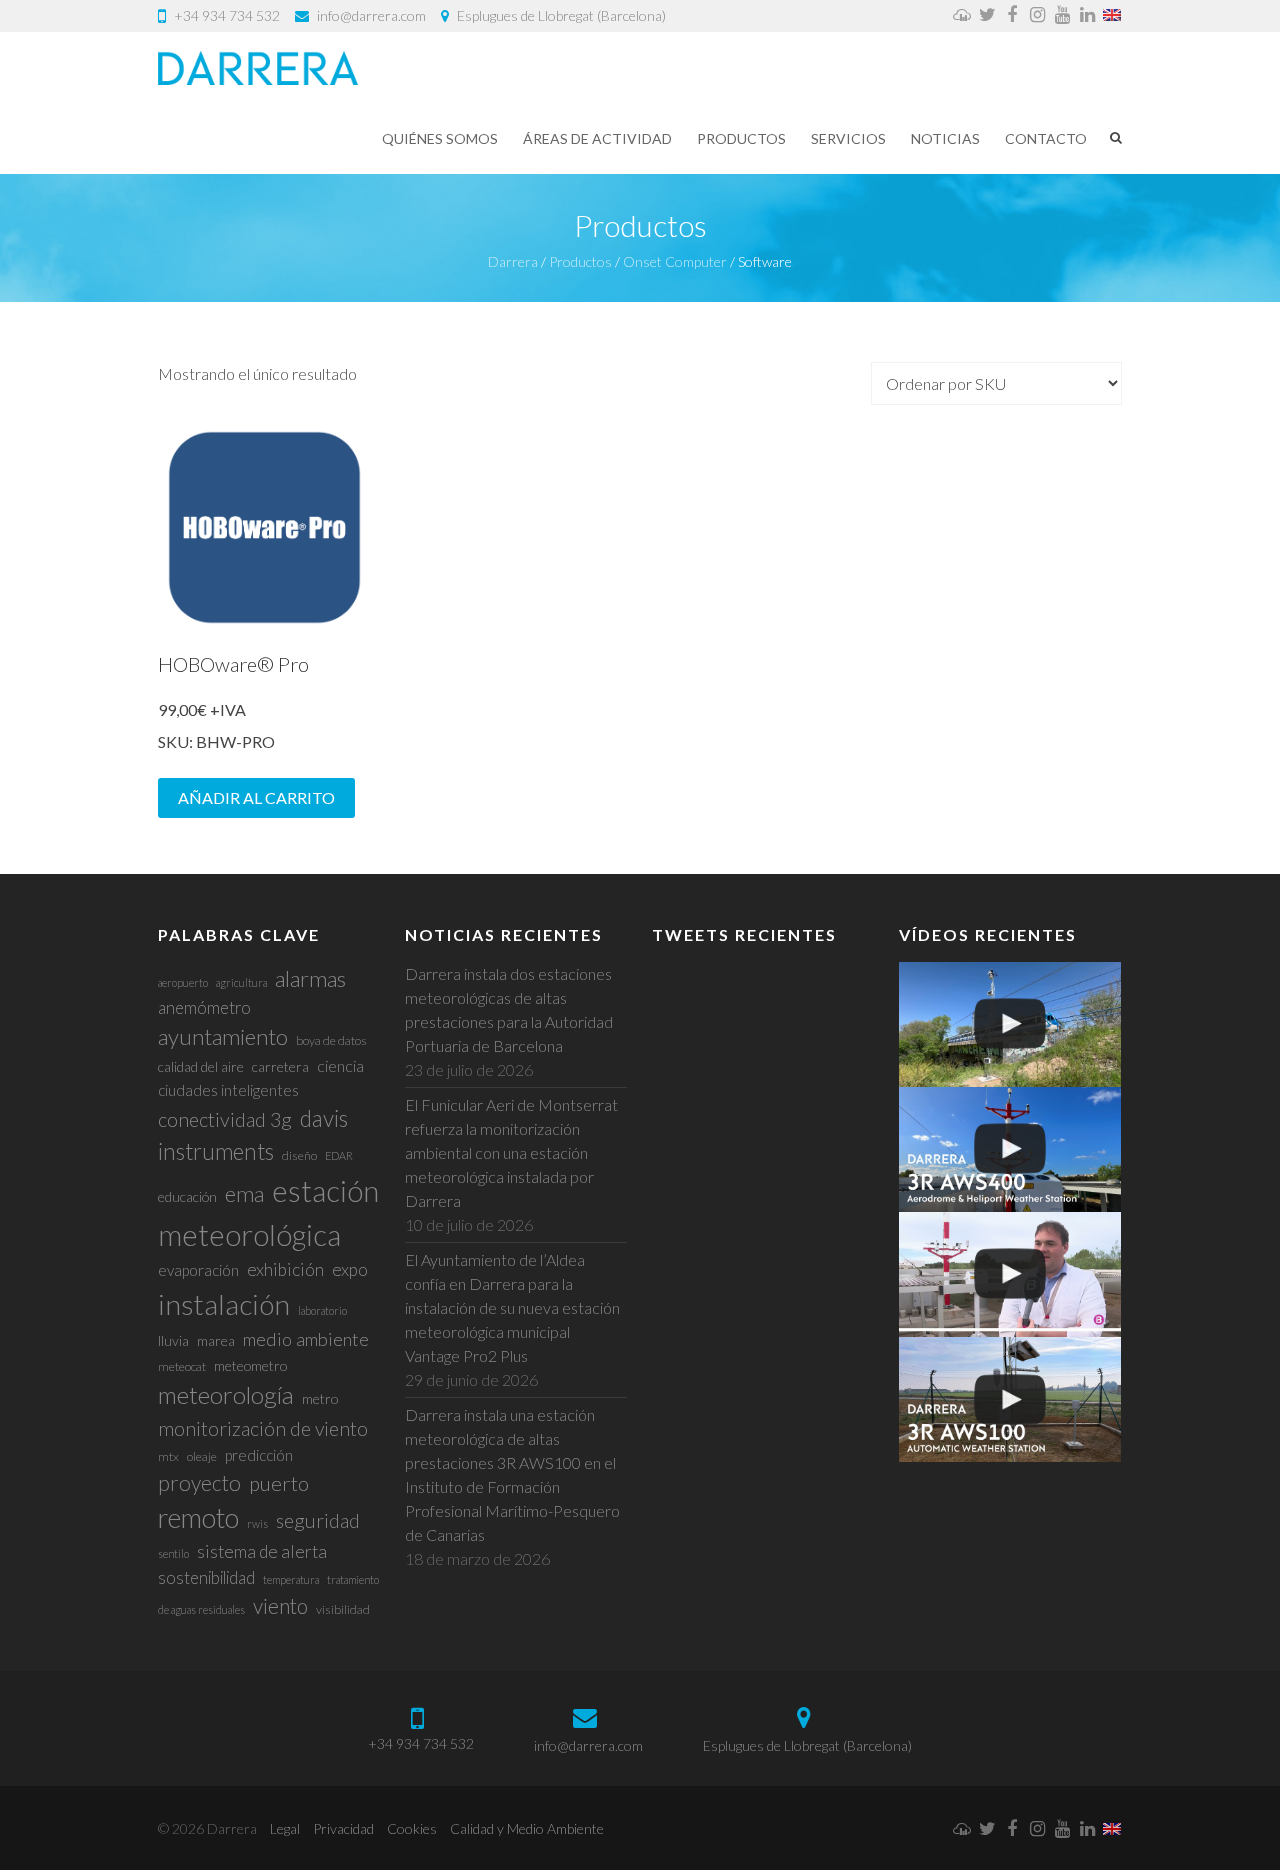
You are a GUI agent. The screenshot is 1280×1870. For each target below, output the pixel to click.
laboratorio (322, 1310)
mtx (168, 1456)
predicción (259, 1455)
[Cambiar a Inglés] (1112, 16)
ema (244, 1193)
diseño (299, 1155)
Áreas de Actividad (597, 138)
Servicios (848, 138)
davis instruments (253, 1135)
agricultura (241, 982)
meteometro (250, 1365)
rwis (257, 1523)
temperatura (291, 1579)
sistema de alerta (262, 1551)
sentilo (173, 1553)
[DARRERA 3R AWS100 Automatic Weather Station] (1010, 1399)
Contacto (1046, 138)
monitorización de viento (263, 1428)
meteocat (182, 1366)
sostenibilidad (206, 1577)
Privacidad (343, 1828)
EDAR (339, 1155)
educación (187, 1196)
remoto (198, 1517)
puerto (279, 1483)
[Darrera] (258, 68)
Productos (741, 138)
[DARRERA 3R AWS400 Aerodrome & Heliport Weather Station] (1010, 1149)
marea (216, 1340)
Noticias (945, 138)
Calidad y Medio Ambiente (527, 1828)
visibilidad (343, 1609)
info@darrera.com (371, 15)
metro (320, 1398)
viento (280, 1605)
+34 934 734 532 (227, 15)
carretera (280, 1066)
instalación (224, 1304)
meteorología (226, 1394)
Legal (285, 1828)
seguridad (318, 1520)
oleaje (202, 1456)
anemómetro (204, 1007)
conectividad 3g (225, 1119)
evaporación (198, 1270)
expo (350, 1269)
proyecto (199, 1482)
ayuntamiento (223, 1036)
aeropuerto (183, 982)
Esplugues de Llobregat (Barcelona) (561, 15)
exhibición (285, 1269)
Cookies (412, 1828)
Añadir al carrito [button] (256, 797)
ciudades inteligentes (228, 1090)
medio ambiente (306, 1339)
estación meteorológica (268, 1212)
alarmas (310, 978)
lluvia (173, 1340)
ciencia (340, 1065)
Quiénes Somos (440, 138)
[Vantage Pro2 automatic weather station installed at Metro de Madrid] (1010, 1024)
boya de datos (331, 1040)
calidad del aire (201, 1066)
